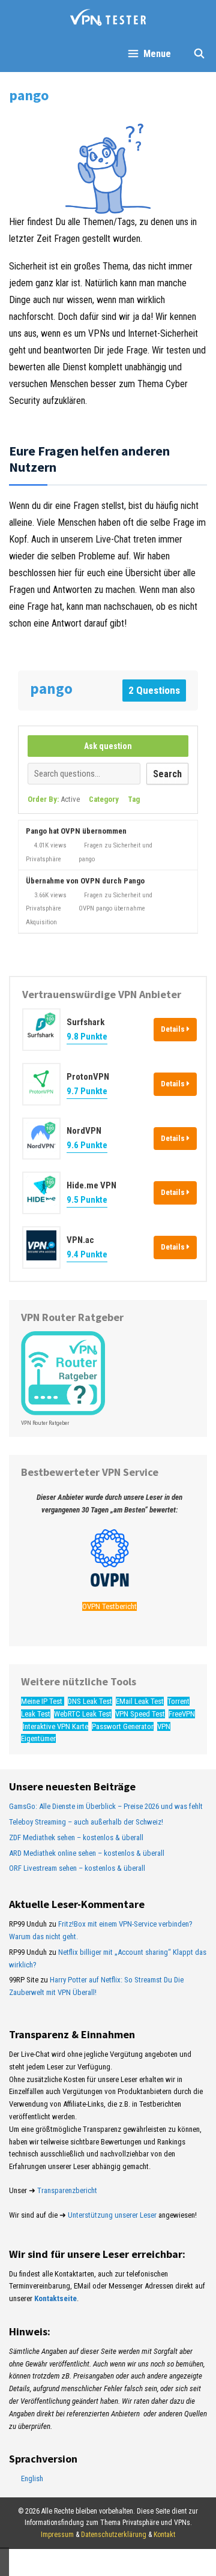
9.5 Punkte (87, 1200)
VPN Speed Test (140, 1714)
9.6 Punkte (87, 1145)
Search (167, 774)
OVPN (86, 908)
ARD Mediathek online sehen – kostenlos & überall (87, 1853)
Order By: (54, 799)
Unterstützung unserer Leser (112, 2215)
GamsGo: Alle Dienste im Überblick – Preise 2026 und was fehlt (106, 1806)
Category (104, 799)
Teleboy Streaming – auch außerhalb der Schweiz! (86, 1822)
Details (174, 1029)
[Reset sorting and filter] (155, 802)
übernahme (130, 908)
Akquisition (41, 922)
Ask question (108, 746)
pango (87, 859)
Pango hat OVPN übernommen (76, 831)
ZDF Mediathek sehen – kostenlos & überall (76, 1837)
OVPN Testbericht (109, 1606)
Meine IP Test (43, 1701)
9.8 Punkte (87, 1037)
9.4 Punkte (87, 1254)
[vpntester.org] (108, 18)
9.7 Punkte (87, 1091)
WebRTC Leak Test (83, 1714)
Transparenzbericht (67, 2190)
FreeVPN (182, 1714)
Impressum (57, 2535)
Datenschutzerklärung (114, 2535)
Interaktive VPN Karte (55, 1726)
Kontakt (164, 2535)
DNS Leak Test (90, 1701)
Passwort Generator (123, 1726)
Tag (134, 799)
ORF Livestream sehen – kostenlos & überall (77, 1868)
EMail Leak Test (140, 1701)
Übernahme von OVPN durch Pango (85, 881)
